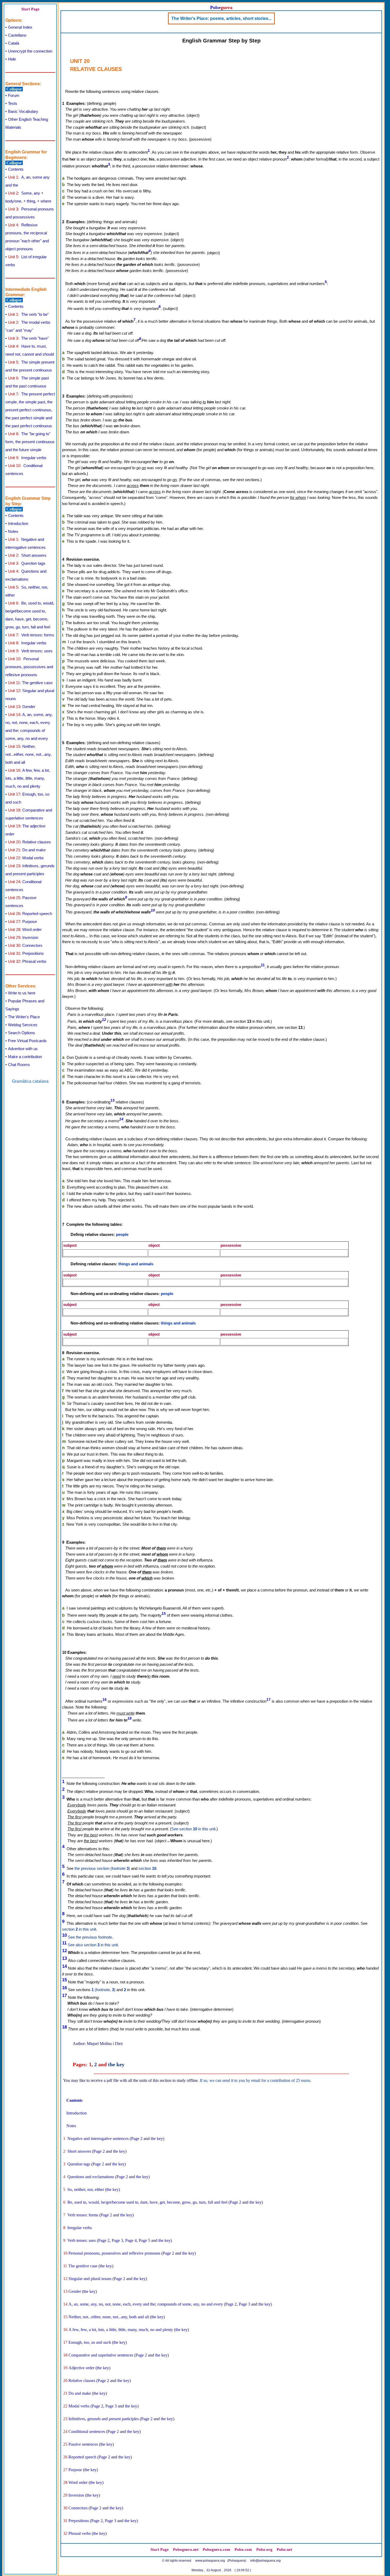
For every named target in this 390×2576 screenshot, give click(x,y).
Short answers (27, 555)
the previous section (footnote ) (102, 1868)
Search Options (21, 1033)
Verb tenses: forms (31, 635)
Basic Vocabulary (23, 111)
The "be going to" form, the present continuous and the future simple (30, 442)
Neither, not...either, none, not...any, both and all (28, 754)
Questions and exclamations (91, 2177)
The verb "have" (28, 338)
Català (14, 43)
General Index (20, 27)
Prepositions (26, 953)
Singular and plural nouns (90, 2279)
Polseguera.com (216, 2549)
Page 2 (137, 2139)
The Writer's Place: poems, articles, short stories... (221, 18)
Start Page (30, 9)
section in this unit (79, 1929)
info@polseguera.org (265, 2561)
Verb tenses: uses (30, 651)
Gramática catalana (30, 1081)
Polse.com (243, 2549)
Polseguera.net (186, 2549)
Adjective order (81, 2368)
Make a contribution (25, 1057)
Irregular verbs (27, 458)
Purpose (22, 922)
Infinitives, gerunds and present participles (104, 2419)
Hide (12, 59)
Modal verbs (26, 858)
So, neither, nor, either (86, 2189)
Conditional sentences (87, 2432)
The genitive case (30, 683)
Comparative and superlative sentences (101, 2355)
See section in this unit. (194, 1829)
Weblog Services (23, 1025)
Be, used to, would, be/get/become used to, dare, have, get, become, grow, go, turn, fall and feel (147, 2202)
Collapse (14, 89)
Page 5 (144, 2240)
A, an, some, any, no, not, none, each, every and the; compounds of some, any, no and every (146, 2304)
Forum (14, 95)
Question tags (27, 563)
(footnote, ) (103, 1990)
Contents (16, 169)
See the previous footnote (90, 1937)
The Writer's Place (24, 1017)
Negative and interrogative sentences (98, 2139)
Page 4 (131, 2240)
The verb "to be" (28, 314)
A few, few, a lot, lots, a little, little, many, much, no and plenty (28, 778)
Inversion (23, 937)
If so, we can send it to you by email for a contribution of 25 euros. (255, 2080)
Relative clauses (29, 842)
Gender (22, 707)
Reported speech (30, 914)
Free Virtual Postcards (27, 1041)
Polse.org (264, 2549)
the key (116, 2064)
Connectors (25, 945)
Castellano (17, 35)
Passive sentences (83, 2444)
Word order (25, 929)
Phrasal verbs (27, 961)
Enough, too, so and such (90, 2342)
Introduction (18, 523)
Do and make (27, 850)
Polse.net (284, 2549)
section (147, 1868)
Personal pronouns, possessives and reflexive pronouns (29, 667)
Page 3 (117, 2240)
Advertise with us (23, 1049)
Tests (13, 103)
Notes (13, 531)
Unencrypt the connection (30, 51)
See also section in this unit (93, 1945)
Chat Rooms (19, 1065)
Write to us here (22, 993)
